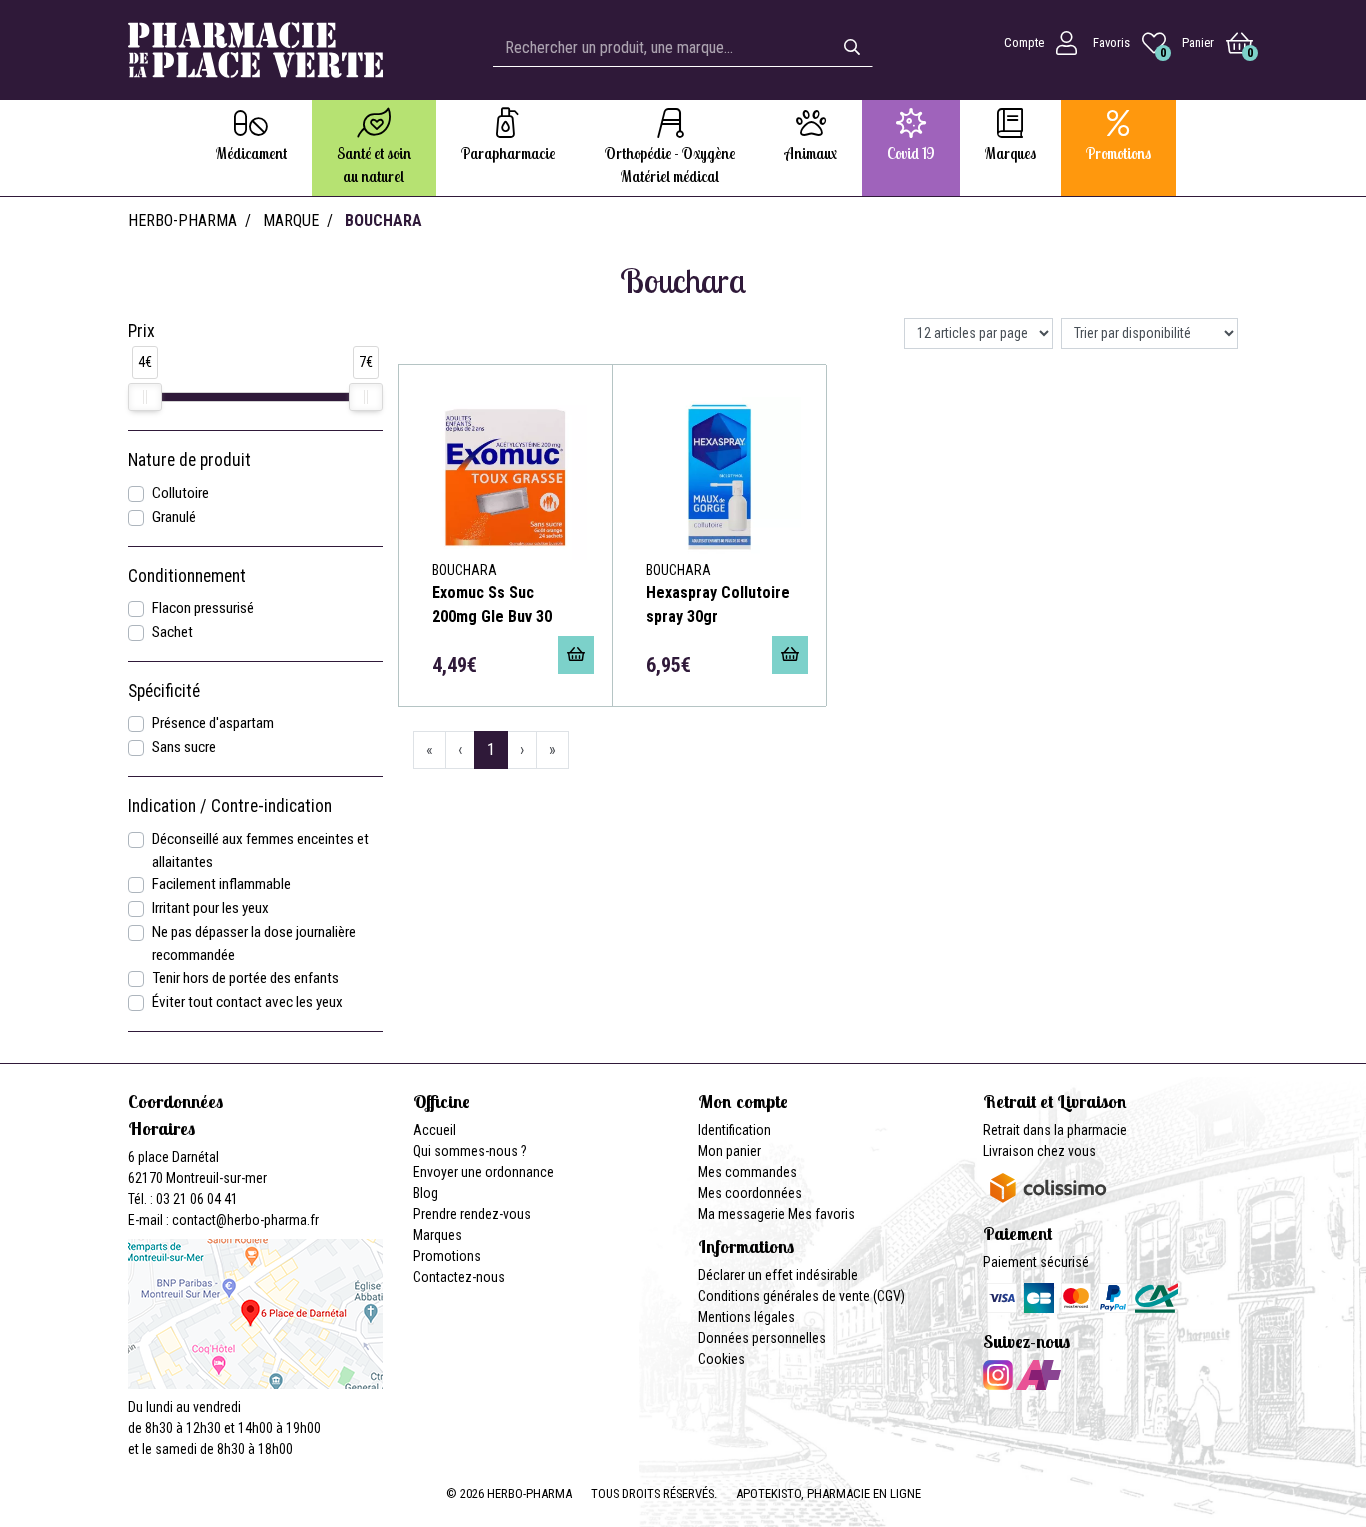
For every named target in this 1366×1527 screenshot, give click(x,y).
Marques (437, 1235)
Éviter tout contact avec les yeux (247, 1002)
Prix (141, 331)
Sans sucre (184, 747)
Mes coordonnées (750, 1193)
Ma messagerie (741, 1214)
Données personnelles (762, 1338)
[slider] (145, 397)
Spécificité (164, 691)
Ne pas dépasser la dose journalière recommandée (254, 943)
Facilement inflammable (221, 884)
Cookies (721, 1359)
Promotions (447, 1256)
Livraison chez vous (1039, 1151)
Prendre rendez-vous (472, 1214)
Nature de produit (189, 460)
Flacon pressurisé (203, 608)
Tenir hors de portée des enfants (245, 978)
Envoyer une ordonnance (483, 1172)
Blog (425, 1193)
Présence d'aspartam (213, 723)
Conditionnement (187, 576)
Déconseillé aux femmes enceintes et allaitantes (260, 850)
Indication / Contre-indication (230, 806)
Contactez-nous (459, 1277)
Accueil (434, 1130)
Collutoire (180, 493)
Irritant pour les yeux (210, 908)
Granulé (174, 517)
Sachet (172, 632)
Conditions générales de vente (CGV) (801, 1296)
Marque (291, 220)
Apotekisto (828, 1493)
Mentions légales (746, 1317)
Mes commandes (747, 1172)
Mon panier (729, 1151)
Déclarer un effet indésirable (778, 1275)
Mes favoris (821, 1214)
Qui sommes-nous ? (470, 1151)
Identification (734, 1130)
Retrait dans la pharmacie (1055, 1130)
